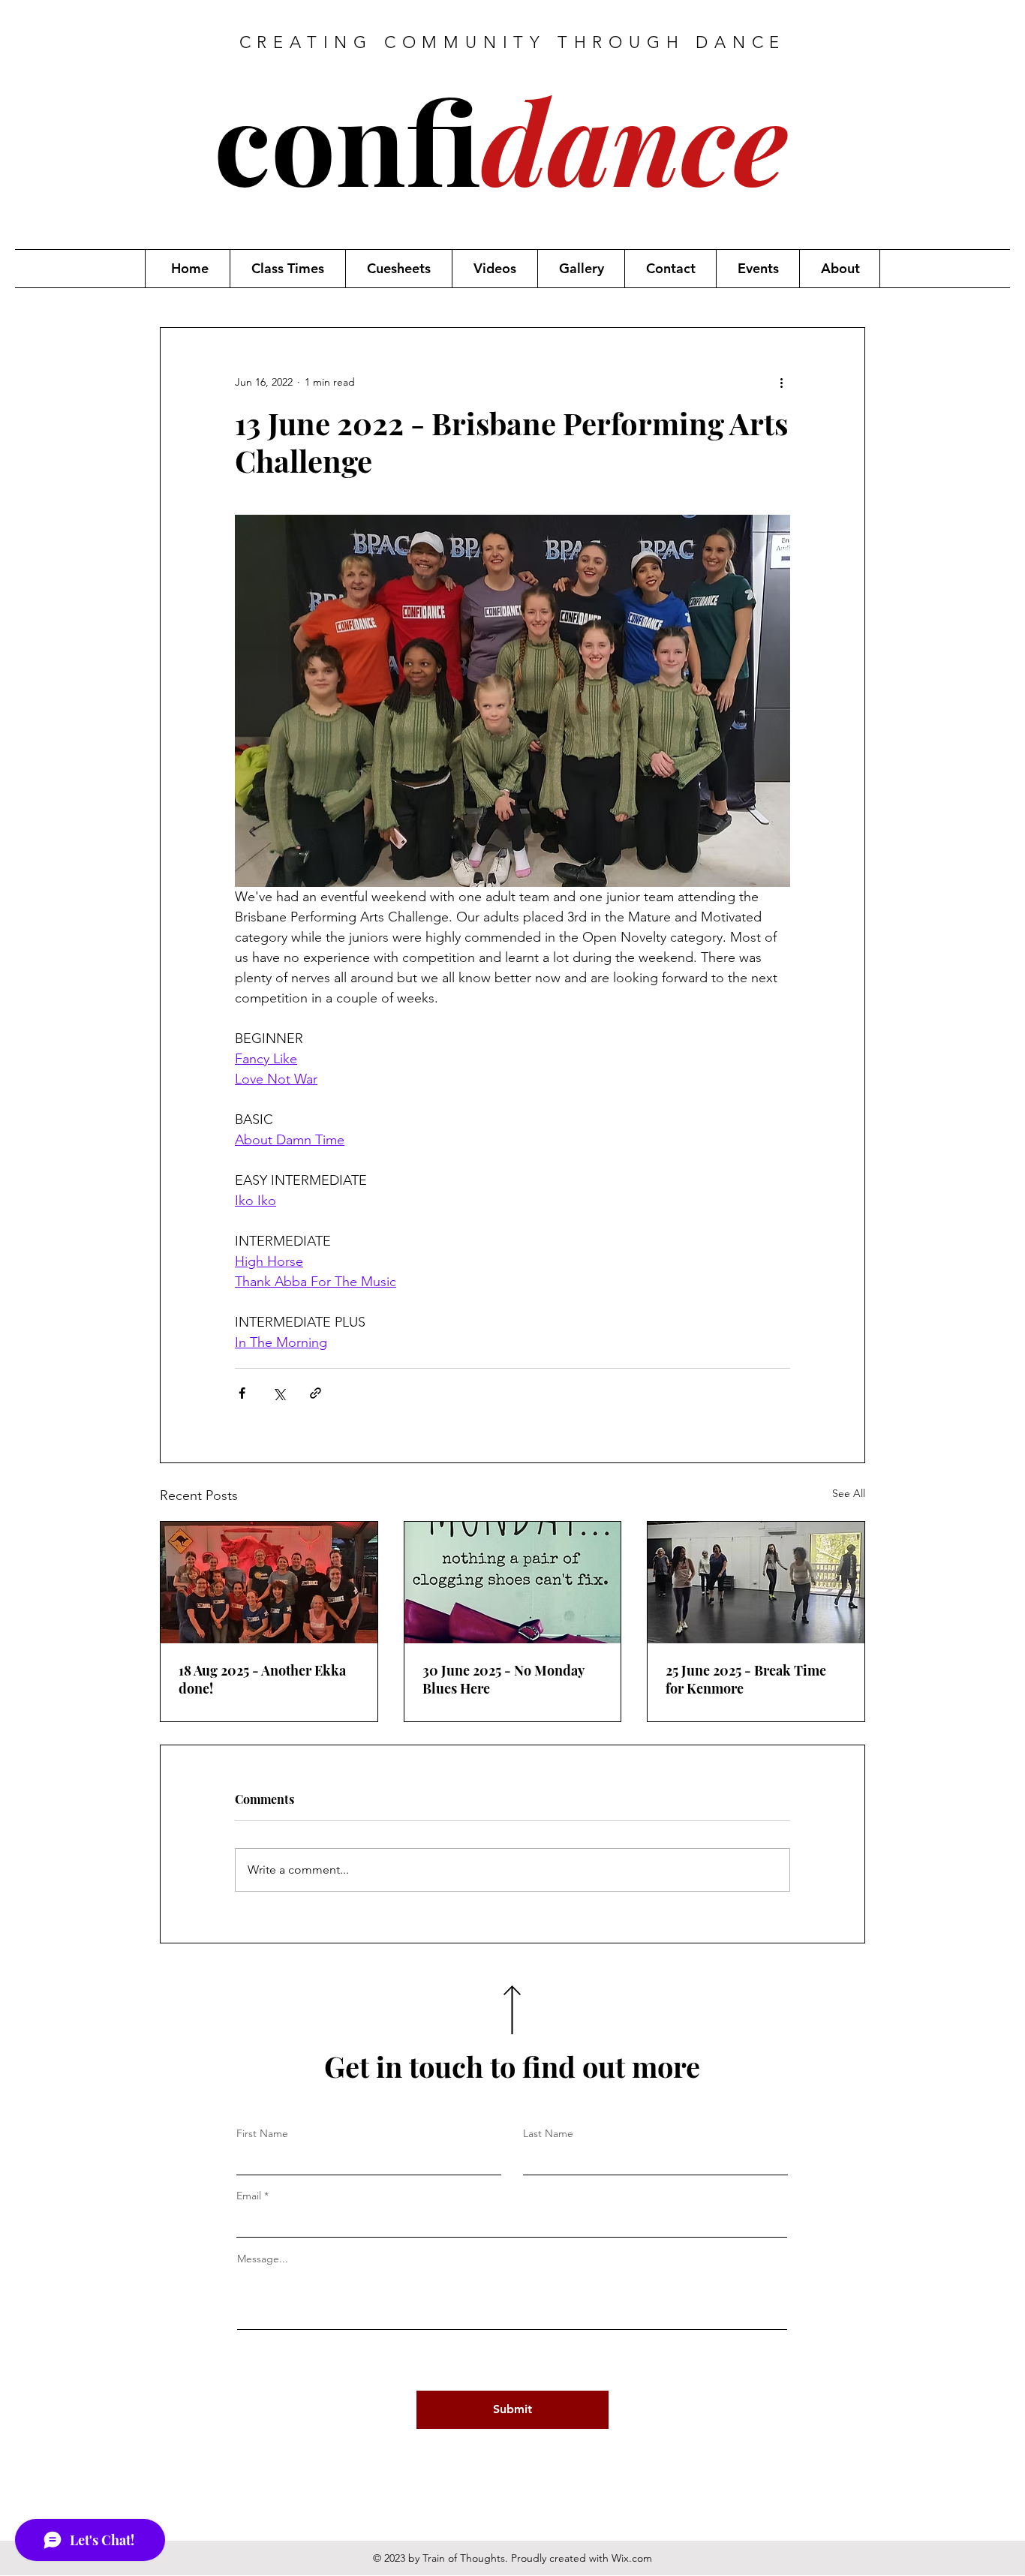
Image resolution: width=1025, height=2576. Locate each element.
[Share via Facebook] (242, 1393)
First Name (262, 2133)
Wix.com (632, 2558)
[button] (287, 269)
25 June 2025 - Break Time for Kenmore (746, 1679)
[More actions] (781, 382)
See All (849, 1493)
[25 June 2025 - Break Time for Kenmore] (756, 1583)
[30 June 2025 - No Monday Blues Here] (513, 1583)
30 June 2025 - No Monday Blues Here (503, 1679)
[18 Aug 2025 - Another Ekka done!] (269, 1583)
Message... (263, 2259)
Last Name (548, 2133)
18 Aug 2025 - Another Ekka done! (262, 1679)
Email (249, 2196)
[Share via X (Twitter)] (279, 1393)
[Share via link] (316, 1393)
